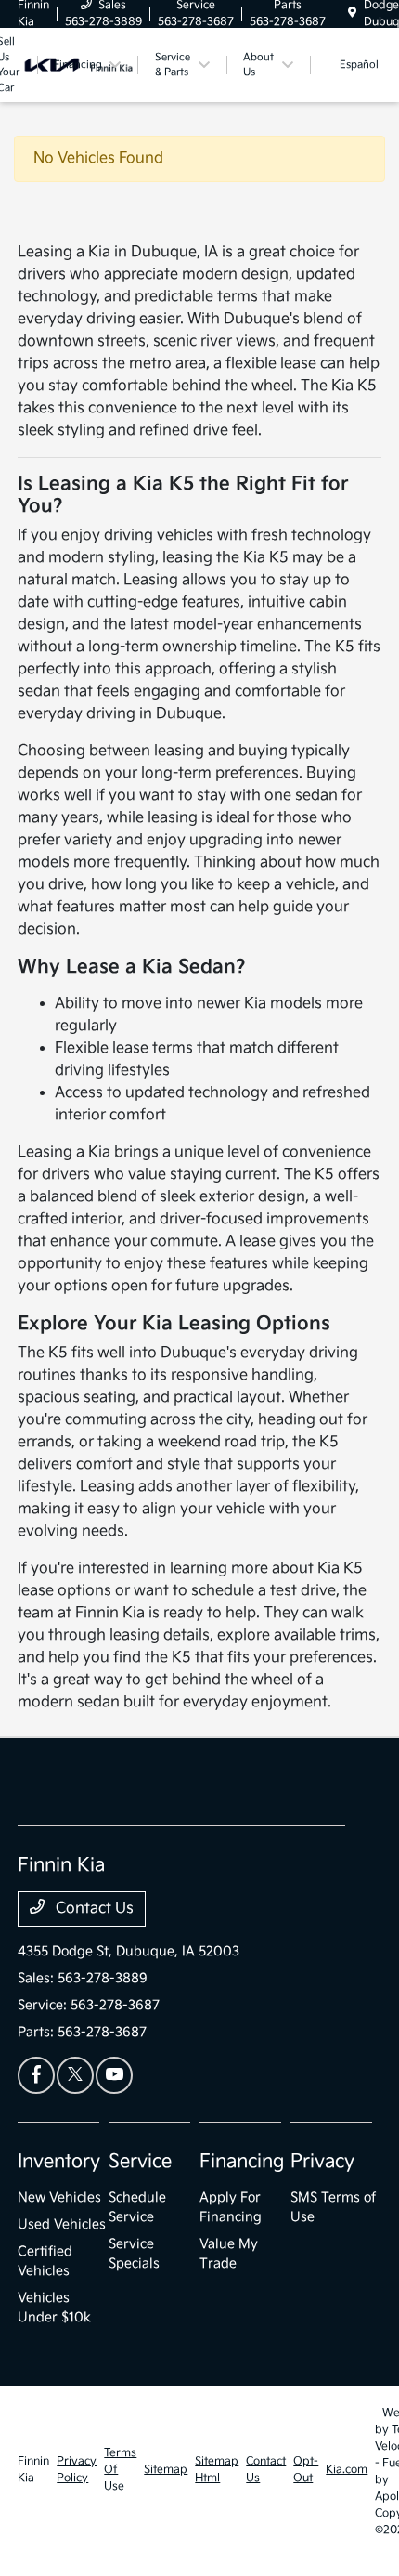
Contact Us (93, 1909)
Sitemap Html (217, 2470)
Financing (242, 2162)
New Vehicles (59, 2197)
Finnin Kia (33, 2470)
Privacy (322, 2162)
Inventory (59, 2162)
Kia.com (347, 2470)
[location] (352, 13)
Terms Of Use (120, 2470)
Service (140, 2162)
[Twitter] (75, 2075)
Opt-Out (306, 2470)
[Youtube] (114, 2075)
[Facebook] (36, 2075)
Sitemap (166, 2470)
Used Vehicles (62, 2224)
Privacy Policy (77, 2470)
